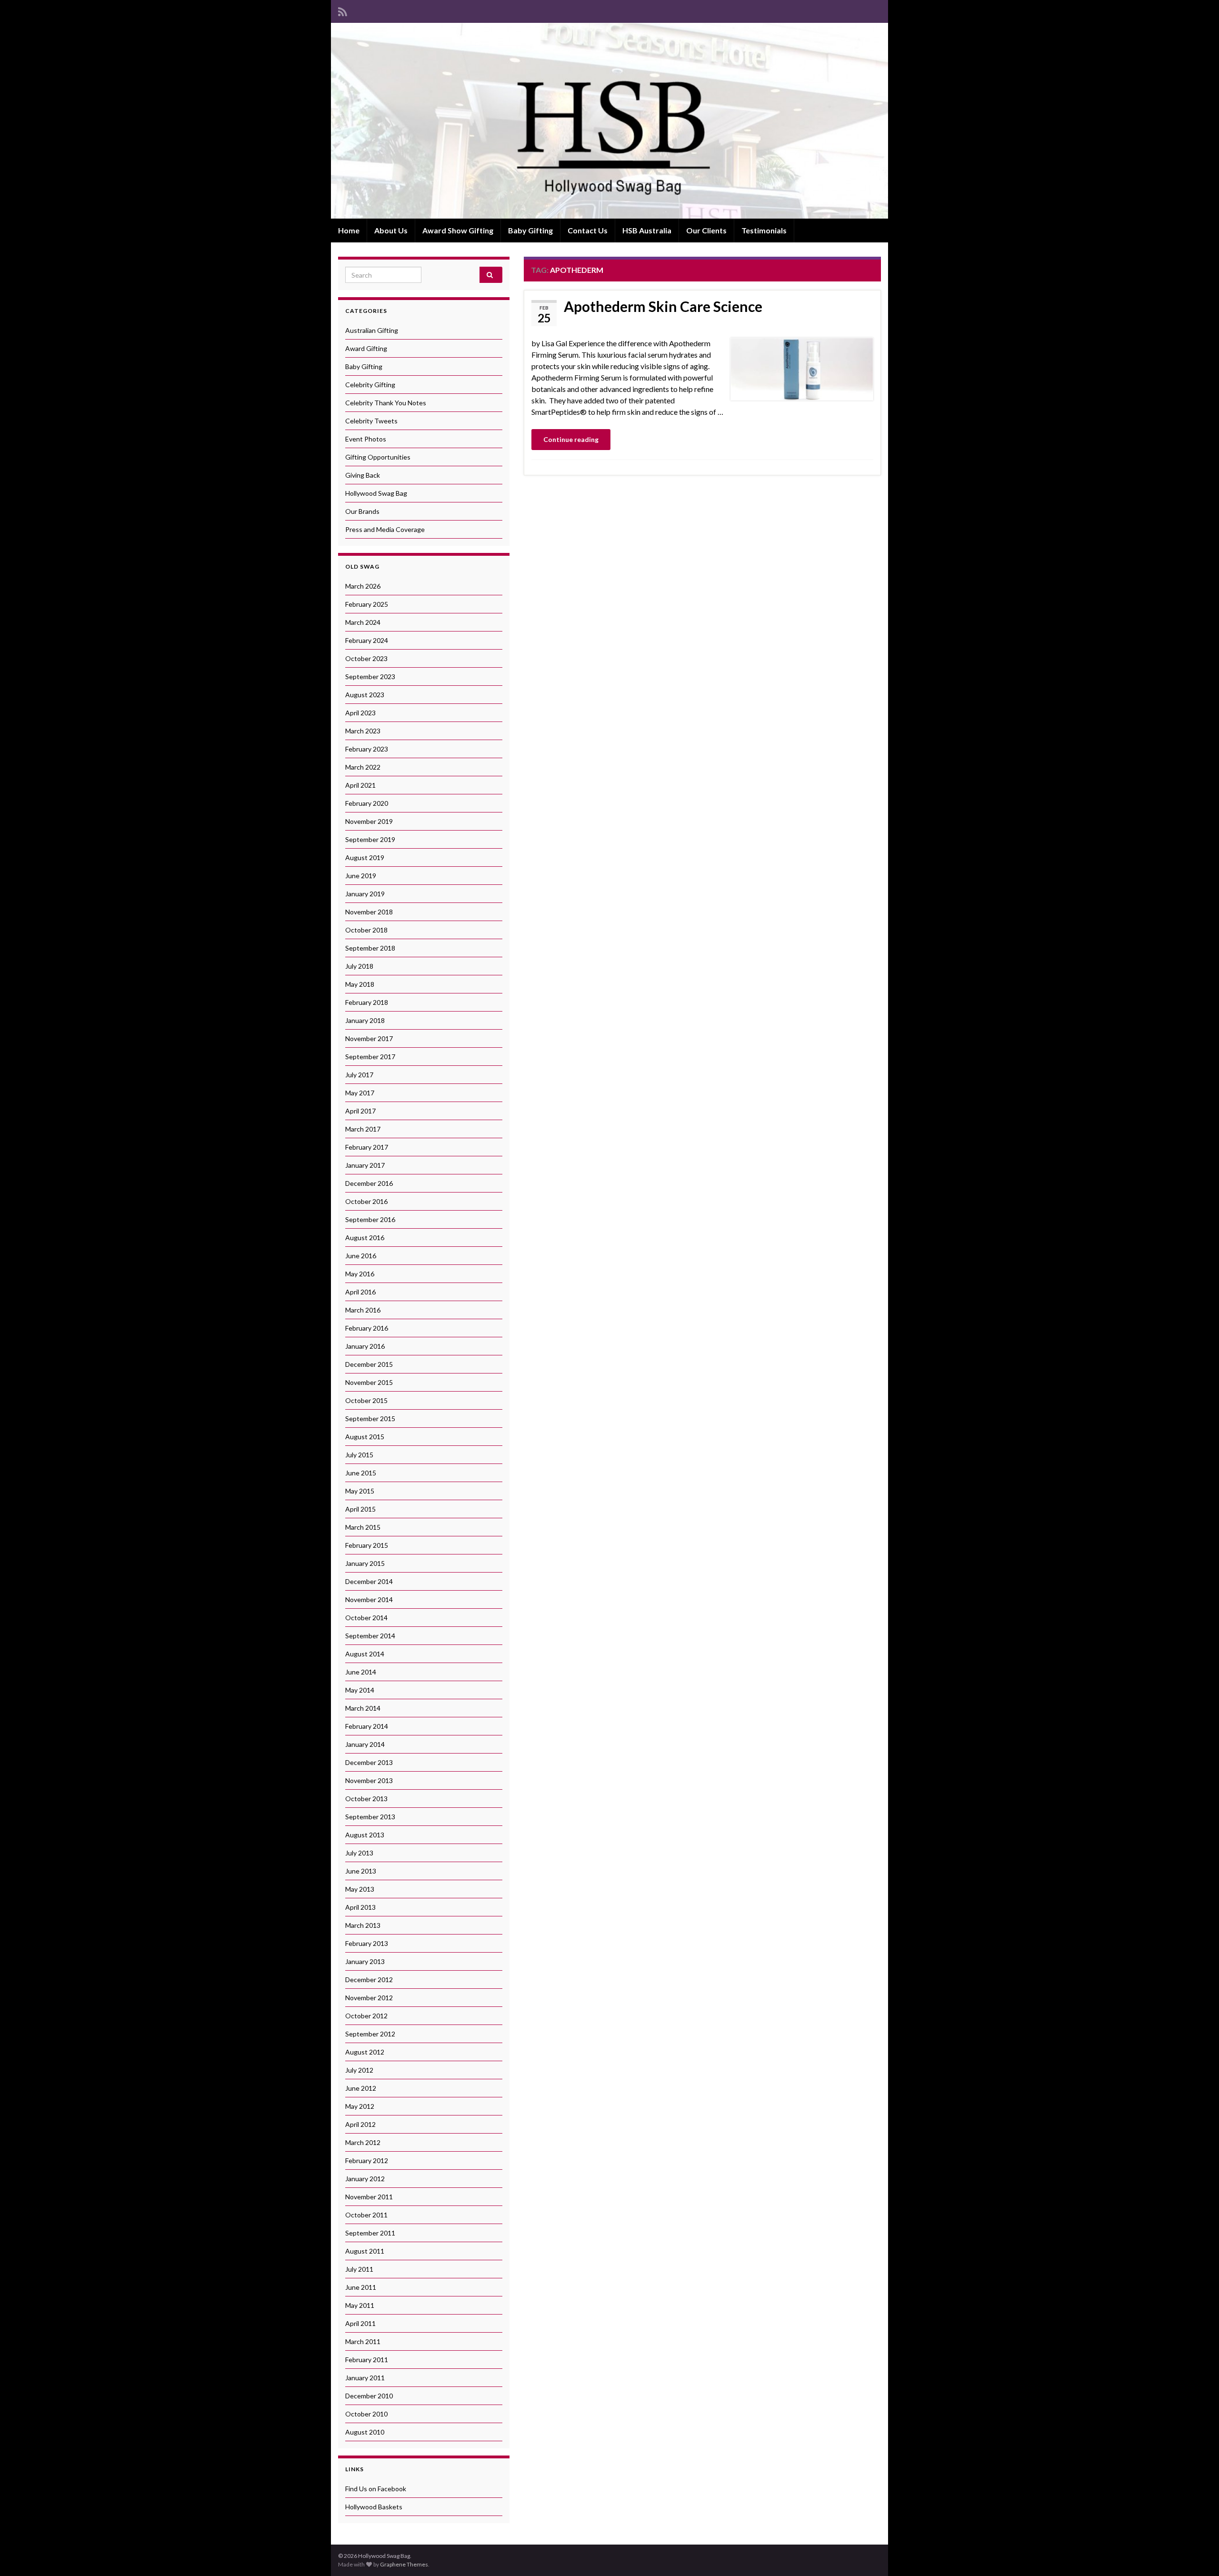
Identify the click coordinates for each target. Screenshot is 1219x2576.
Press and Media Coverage (385, 529)
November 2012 (369, 1998)
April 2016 (360, 1292)
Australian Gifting (372, 330)
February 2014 (367, 1726)
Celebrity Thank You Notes (386, 403)
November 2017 (369, 1038)
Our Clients (706, 230)
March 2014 (363, 1708)
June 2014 (361, 1672)
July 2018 (359, 966)
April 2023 (360, 713)
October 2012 (366, 2016)
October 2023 (366, 658)
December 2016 (369, 1183)
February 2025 (367, 604)
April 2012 (360, 2124)
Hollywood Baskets (374, 2507)
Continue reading (571, 439)
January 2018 (365, 1020)
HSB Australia (647, 230)
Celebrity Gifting (370, 385)
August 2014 (365, 1654)
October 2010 (366, 2414)
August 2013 (365, 1835)
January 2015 (365, 1563)
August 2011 (365, 2251)
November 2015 (369, 1382)
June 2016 (361, 1256)
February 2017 (367, 1147)
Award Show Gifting (458, 230)
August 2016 (365, 1238)
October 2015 (366, 1400)
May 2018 (360, 984)
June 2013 (361, 1871)
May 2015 (360, 1491)
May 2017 (360, 1093)
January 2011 (365, 2378)
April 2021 (360, 785)
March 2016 (363, 1310)
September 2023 (370, 677)
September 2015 (370, 1418)
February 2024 (367, 640)
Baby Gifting (530, 230)
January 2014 (365, 1744)
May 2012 (360, 2106)
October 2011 (366, 2215)
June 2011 (361, 2287)
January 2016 (365, 1346)
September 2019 (370, 839)
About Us (391, 230)
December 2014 (369, 1581)
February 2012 (367, 2160)
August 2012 (365, 2052)
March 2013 (363, 1925)
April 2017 (360, 1111)
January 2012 (365, 2179)
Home (349, 230)
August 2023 (365, 695)
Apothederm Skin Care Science (663, 306)
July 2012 (359, 2070)
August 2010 (365, 2432)
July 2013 (359, 1853)
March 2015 (363, 1527)
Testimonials (764, 230)
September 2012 (370, 2034)
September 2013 (370, 1817)
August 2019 (365, 857)
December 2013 (369, 1762)
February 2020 (367, 803)
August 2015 (365, 1437)
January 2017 (365, 1165)
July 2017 (359, 1075)
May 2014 (360, 1690)
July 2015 (359, 1455)
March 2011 (363, 2341)
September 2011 (370, 2233)
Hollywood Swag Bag (376, 493)
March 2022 (363, 767)
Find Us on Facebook (376, 2489)
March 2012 (363, 2142)
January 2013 (365, 1961)
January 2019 (365, 894)
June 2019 (361, 876)
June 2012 (361, 2088)
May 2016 (360, 1274)
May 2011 (360, 2305)
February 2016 (367, 1328)
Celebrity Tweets (371, 421)
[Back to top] (1198, 2555)
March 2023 (363, 731)
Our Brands (362, 511)
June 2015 (361, 1473)
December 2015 (369, 1364)
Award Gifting (366, 348)
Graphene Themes (404, 2564)
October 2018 (366, 930)
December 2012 (369, 1980)
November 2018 (369, 912)
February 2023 (367, 749)
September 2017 (370, 1057)
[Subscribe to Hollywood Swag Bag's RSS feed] (343, 10)
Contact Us (588, 230)
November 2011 (369, 2197)
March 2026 (363, 586)
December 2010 (369, 2396)
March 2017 (363, 1129)
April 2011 (360, 2323)
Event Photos (366, 439)
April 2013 (360, 1907)
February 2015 (367, 1545)
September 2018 (370, 948)
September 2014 (370, 1636)
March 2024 (363, 622)
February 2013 (367, 1943)
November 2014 (369, 1599)
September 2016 (370, 1219)
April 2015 (360, 1509)
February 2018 (367, 1002)
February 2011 (367, 2360)
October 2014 (366, 1618)
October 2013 (366, 1799)
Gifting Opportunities (378, 457)
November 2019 (369, 821)
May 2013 (360, 1889)
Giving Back (363, 475)
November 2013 (369, 1780)
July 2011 (359, 2269)
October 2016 (366, 1201)
